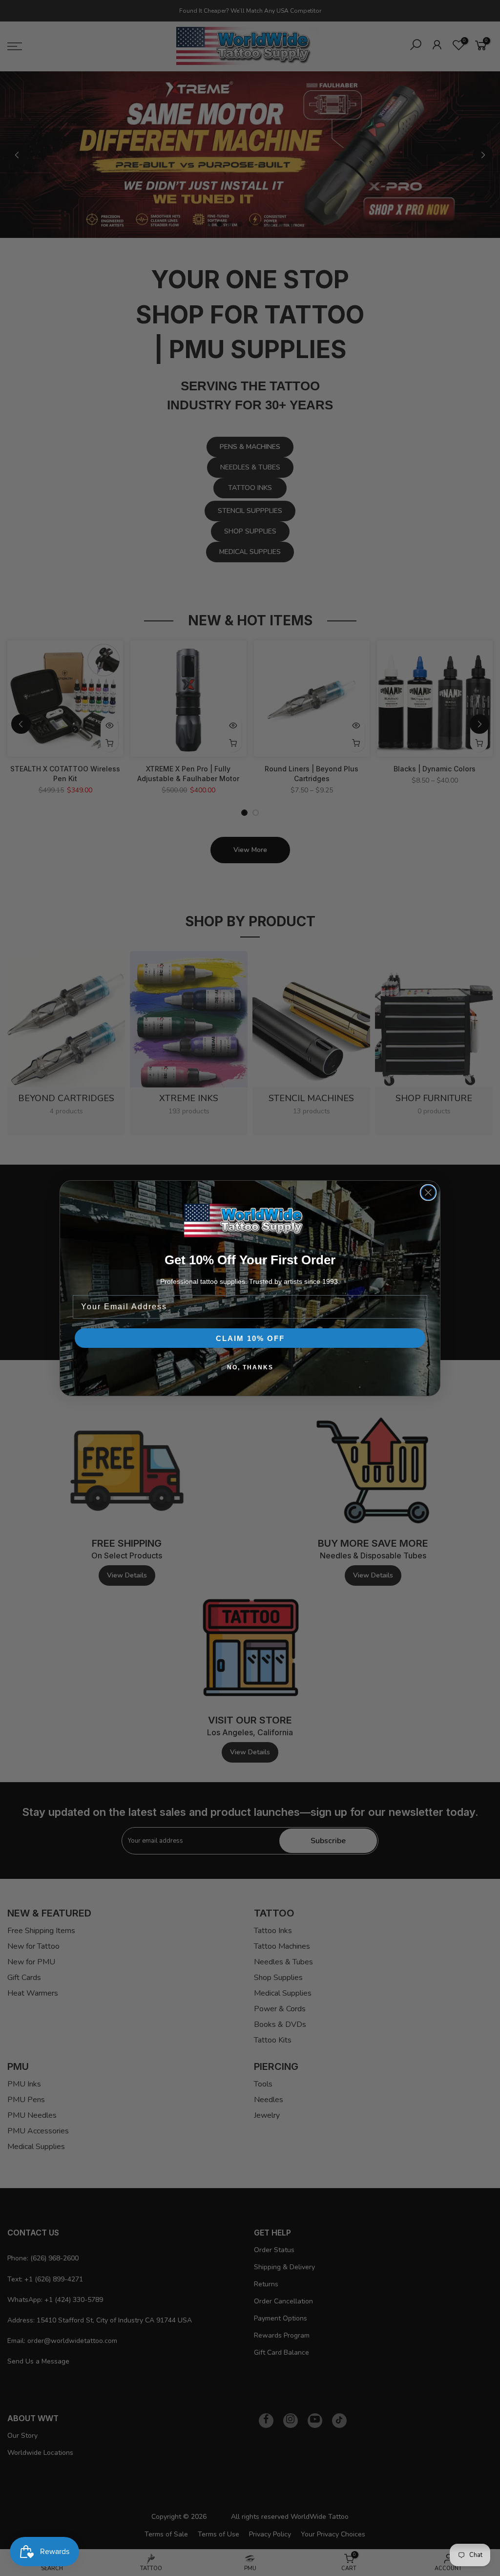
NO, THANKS (250, 1367)
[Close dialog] (428, 1192)
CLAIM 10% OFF (250, 1338)
